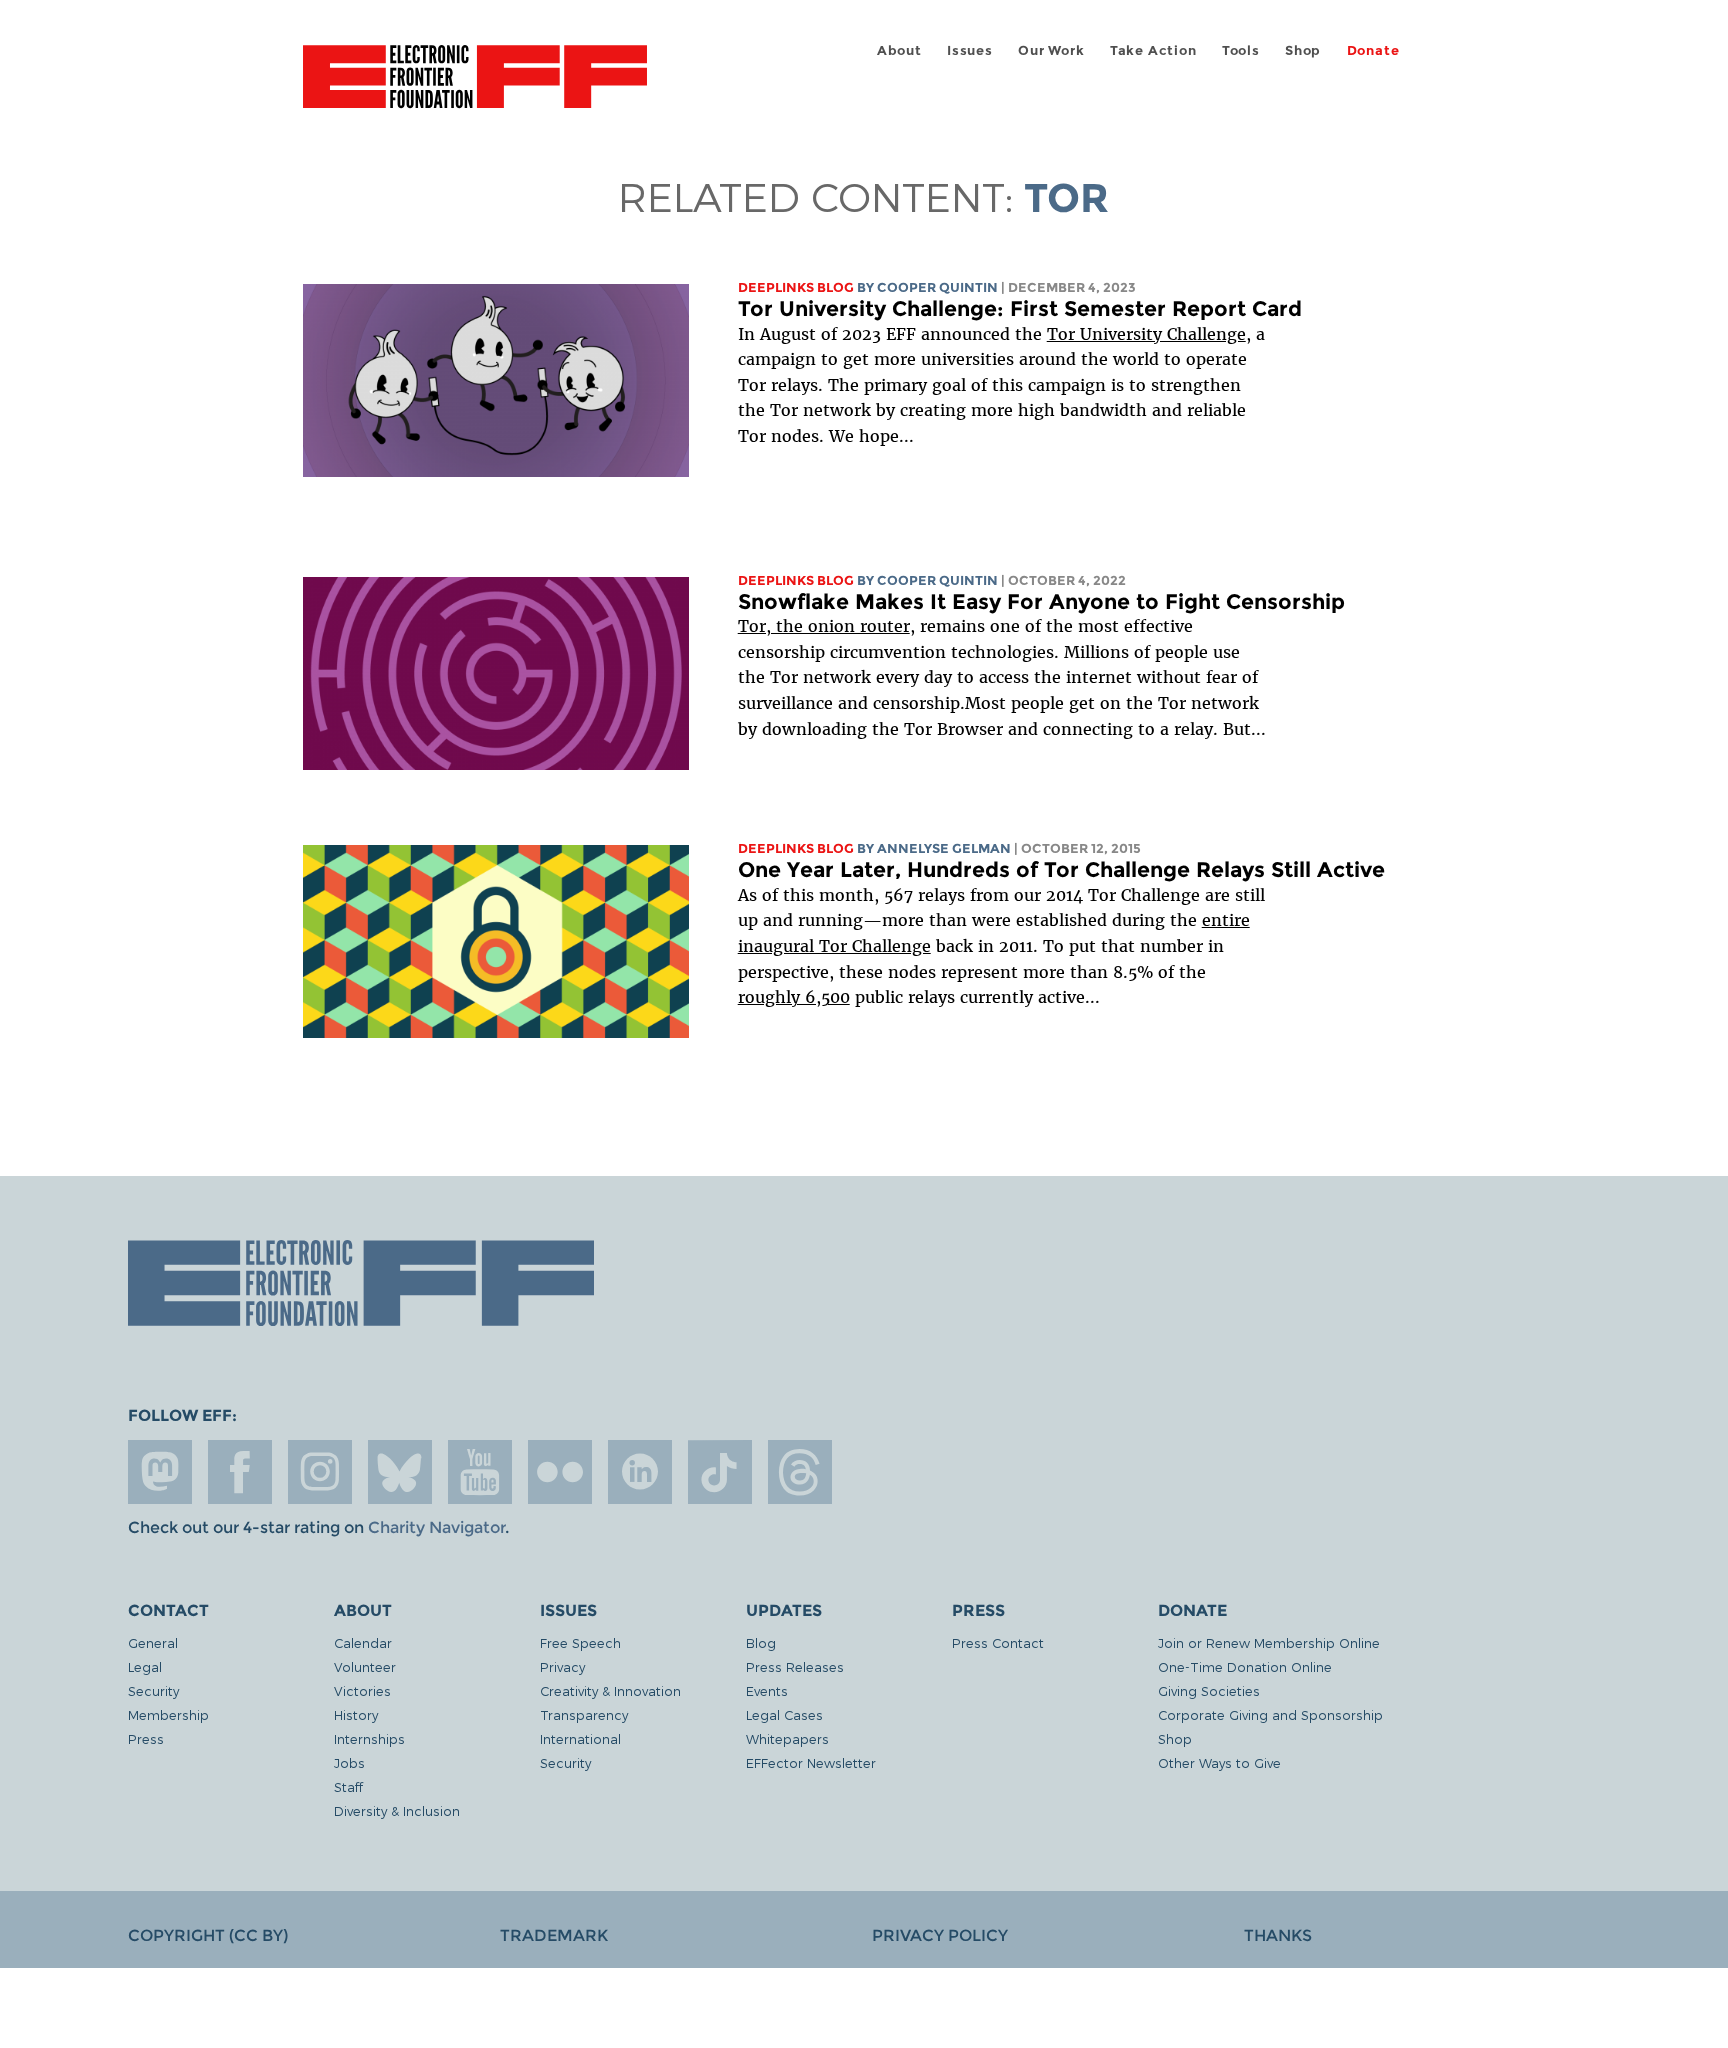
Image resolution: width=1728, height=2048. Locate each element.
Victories (362, 1690)
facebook (240, 1472)
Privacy (562, 1666)
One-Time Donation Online (1245, 1666)
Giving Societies (1209, 1690)
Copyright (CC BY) (208, 1935)
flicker (560, 1472)
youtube (480, 1472)
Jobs (349, 1762)
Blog (761, 1642)
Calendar (363, 1642)
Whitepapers (787, 1738)
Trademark (554, 1935)
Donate (1373, 50)
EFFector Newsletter (811, 1762)
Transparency (584, 1714)
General (153, 1642)
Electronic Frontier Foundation (475, 88)
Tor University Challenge (1146, 334)
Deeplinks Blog (796, 287)
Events (767, 1690)
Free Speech (580, 1642)
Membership (168, 1714)
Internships (369, 1738)
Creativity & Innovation (610, 1690)
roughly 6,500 (794, 997)
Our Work (1051, 50)
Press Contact (998, 1642)
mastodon (160, 1472)
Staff (348, 1786)
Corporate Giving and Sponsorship (1270, 1714)
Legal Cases (784, 1714)
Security (153, 1690)
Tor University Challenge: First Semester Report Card (1020, 308)
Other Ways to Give (1219, 1762)
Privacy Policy (940, 1935)
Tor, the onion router (824, 626)
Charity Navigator (436, 1527)
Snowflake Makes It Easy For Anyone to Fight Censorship (1041, 601)
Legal (145, 1666)
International (580, 1738)
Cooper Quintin (937, 287)
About (899, 50)
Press (146, 1738)
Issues (970, 50)
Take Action (1153, 50)
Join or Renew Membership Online (1269, 1642)
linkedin (640, 1472)
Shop (1303, 50)
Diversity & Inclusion (397, 1810)
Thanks (1278, 1935)
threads (800, 1472)
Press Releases (795, 1666)
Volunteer (365, 1666)
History (356, 1714)
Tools (1241, 50)
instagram (320, 1472)
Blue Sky (400, 1472)
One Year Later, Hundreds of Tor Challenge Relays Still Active (1061, 869)
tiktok (720, 1472)
